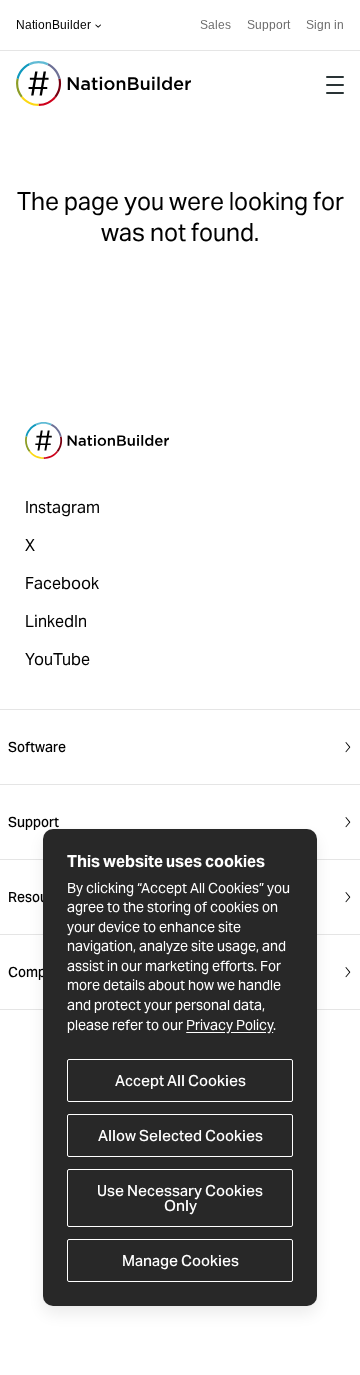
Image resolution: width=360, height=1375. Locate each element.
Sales (215, 25)
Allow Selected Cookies (180, 1135)
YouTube (57, 659)
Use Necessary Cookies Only (180, 1198)
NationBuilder (53, 25)
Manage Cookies (180, 1260)
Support (268, 25)
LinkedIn (56, 621)
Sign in (325, 25)
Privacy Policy (229, 1025)
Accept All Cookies (180, 1080)
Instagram (62, 507)
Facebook (62, 583)
